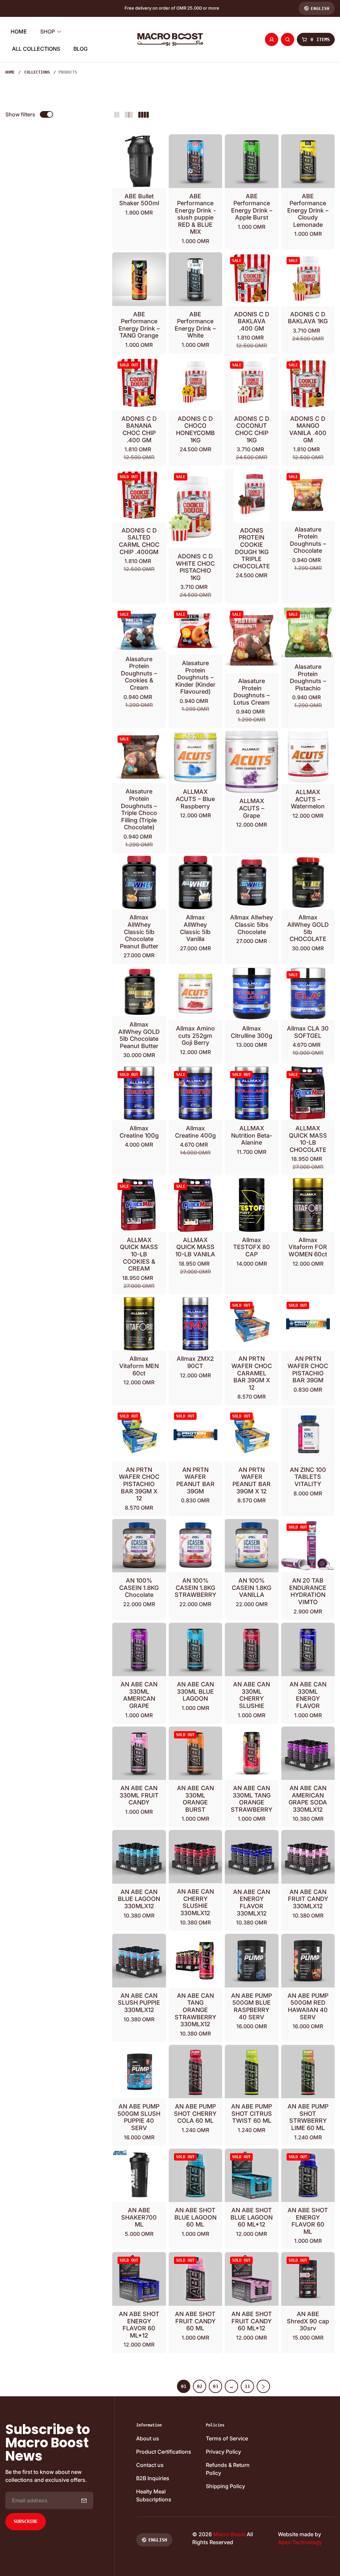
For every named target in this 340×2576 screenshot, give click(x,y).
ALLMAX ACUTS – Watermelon (308, 799)
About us (148, 2438)
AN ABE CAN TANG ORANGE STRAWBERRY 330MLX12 (195, 2010)
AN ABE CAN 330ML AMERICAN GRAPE (139, 1695)
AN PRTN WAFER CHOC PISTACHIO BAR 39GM (308, 1369)
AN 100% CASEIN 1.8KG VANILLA (252, 1588)
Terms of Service (227, 2438)
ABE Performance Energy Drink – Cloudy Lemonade (308, 210)
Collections (37, 72)
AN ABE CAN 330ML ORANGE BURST (195, 1799)
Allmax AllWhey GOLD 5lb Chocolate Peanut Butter (139, 1035)
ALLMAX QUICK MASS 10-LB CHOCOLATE (308, 1139)
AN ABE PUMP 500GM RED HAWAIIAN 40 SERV (308, 2006)
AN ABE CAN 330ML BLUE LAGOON (195, 1691)
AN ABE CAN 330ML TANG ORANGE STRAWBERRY (252, 1799)
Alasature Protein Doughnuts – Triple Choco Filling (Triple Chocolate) (139, 809)
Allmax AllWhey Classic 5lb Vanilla (195, 928)
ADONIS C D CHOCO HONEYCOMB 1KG (195, 429)
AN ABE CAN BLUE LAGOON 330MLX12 (139, 1899)
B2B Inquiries (153, 2478)
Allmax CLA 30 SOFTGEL (308, 1032)
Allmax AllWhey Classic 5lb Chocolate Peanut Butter (139, 932)
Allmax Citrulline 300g (252, 1032)
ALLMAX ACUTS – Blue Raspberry (195, 799)
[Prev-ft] (84, 2500)
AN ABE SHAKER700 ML (139, 2217)
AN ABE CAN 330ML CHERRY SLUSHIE (252, 1695)
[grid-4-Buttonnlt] (143, 114)
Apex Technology (300, 2542)
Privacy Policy (223, 2452)
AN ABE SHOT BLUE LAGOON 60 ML (195, 2217)
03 (215, 2386)
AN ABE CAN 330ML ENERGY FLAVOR (308, 1695)
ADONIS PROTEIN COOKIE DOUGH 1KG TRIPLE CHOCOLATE (252, 548)
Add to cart (143, 175)
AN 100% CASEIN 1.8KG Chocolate (139, 1588)
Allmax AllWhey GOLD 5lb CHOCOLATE (308, 928)
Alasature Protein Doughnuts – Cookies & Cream (139, 673)
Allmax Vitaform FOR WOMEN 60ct (308, 1247)
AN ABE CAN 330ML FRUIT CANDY (139, 1795)
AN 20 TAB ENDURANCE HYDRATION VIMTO (308, 1591)
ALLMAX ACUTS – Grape (252, 808)
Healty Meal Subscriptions (154, 2495)
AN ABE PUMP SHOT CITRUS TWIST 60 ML (252, 2113)
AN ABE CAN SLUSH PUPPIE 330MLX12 (139, 2003)
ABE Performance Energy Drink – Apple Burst (252, 207)
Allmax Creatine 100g (139, 1132)
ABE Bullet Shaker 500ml (139, 200)
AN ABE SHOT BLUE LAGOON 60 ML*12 (252, 2217)
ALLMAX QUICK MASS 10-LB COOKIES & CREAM (139, 1254)
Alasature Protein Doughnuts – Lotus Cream (252, 692)
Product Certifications (164, 2452)
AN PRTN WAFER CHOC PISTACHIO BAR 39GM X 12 (139, 1484)
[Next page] (263, 2386)
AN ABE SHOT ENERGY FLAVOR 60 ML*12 (139, 2325)
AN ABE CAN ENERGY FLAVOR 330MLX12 (252, 1903)
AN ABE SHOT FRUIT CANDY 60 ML (195, 2321)
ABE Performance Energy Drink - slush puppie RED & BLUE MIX (195, 214)
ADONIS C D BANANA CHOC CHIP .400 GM (139, 429)
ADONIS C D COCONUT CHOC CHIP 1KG (252, 429)
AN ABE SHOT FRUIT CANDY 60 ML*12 (252, 2321)
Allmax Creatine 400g (195, 1132)
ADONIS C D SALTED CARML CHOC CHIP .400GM (139, 541)
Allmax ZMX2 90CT (195, 1362)
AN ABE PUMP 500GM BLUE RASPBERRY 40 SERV (252, 2006)
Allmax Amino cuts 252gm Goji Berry (195, 1036)
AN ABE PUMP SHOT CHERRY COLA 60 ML (195, 2113)
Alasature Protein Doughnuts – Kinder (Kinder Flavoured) (195, 677)
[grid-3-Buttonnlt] (129, 114)
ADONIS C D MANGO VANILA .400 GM (308, 429)
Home (10, 72)
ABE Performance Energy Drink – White (195, 325)
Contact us (150, 2465)
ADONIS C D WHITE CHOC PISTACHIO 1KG (195, 567)
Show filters (20, 114)
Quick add (200, 175)
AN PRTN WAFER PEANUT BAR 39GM (195, 1480)
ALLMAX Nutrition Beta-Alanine (252, 1135)
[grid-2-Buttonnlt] (117, 114)
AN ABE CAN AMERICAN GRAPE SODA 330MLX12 (308, 1799)
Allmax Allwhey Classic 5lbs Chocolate (252, 924)
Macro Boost (229, 2534)
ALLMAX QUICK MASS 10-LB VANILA (195, 1247)
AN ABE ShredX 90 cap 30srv (308, 2321)
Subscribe (26, 2521)
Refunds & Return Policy (228, 2469)
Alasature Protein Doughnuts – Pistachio (308, 677)
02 (200, 2386)
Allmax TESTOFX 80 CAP (252, 1247)
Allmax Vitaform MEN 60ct (139, 1366)
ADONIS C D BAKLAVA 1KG (308, 318)
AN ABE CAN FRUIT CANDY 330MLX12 (308, 1899)
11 (247, 2386)
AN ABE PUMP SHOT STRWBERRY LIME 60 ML (308, 2117)
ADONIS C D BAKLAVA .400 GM (252, 321)
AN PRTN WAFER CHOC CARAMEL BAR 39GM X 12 (252, 1373)
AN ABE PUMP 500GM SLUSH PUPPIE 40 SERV (139, 2117)
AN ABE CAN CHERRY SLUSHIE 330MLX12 (195, 1902)
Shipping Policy (225, 2486)
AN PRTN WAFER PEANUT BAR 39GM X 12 (252, 1480)
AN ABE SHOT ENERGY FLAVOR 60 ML (308, 2221)
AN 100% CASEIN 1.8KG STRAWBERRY (195, 1588)
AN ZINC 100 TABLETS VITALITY (308, 1477)
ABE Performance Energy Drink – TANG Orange (139, 325)
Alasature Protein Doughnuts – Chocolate (308, 540)
